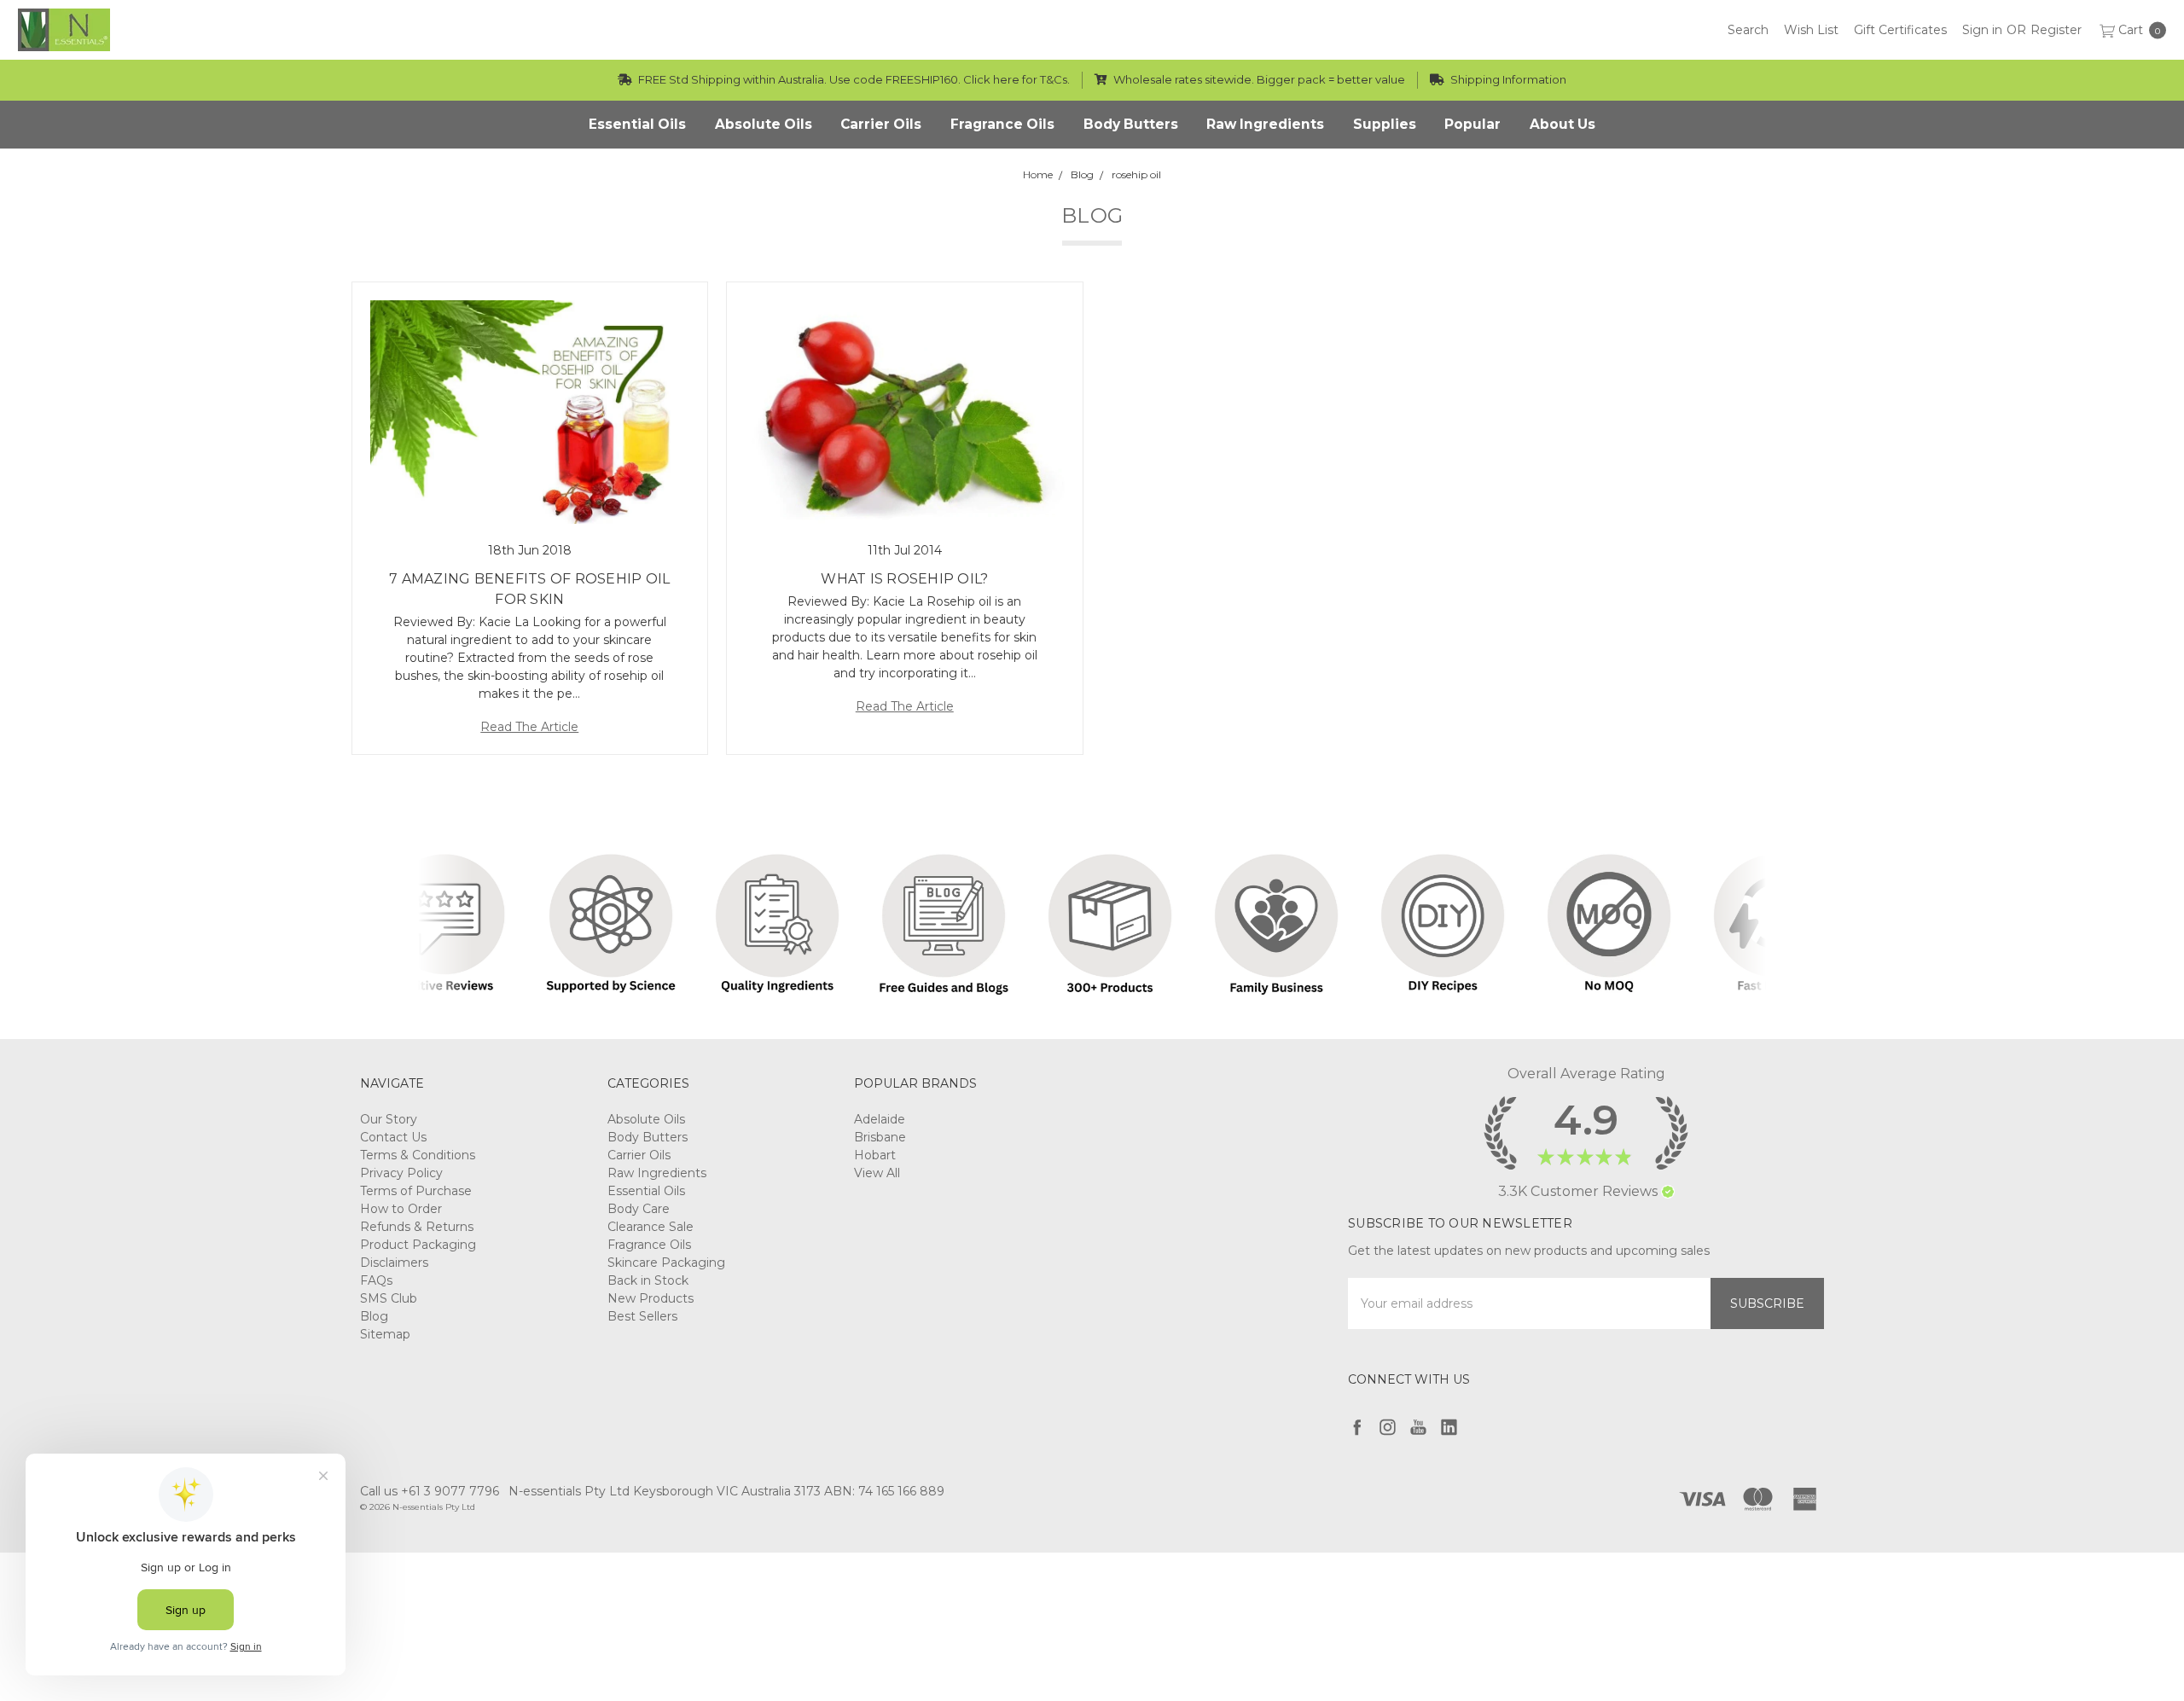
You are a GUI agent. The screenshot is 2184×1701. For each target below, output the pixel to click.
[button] (1668, 1192)
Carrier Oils (639, 1155)
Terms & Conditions (418, 1155)
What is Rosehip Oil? (904, 579)
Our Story (389, 1119)
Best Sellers (642, 1316)
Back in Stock (648, 1280)
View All (877, 1173)
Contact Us (393, 1137)
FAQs (376, 1280)
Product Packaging (418, 1245)
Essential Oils (646, 1191)
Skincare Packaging (666, 1263)
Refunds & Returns (417, 1227)
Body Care (639, 1209)
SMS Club (389, 1298)
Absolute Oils (646, 1119)
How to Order (401, 1209)
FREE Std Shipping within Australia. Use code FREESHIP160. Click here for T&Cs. (853, 79)
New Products (651, 1298)
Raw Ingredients (657, 1173)
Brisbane (880, 1137)
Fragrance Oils (649, 1245)
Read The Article (529, 727)
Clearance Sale (651, 1227)
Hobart (875, 1155)
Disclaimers (394, 1263)
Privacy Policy (401, 1173)
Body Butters (648, 1137)
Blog (374, 1316)
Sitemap (385, 1334)
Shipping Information (1507, 79)
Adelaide (880, 1119)
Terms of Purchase (416, 1191)
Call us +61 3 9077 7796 (430, 1491)
